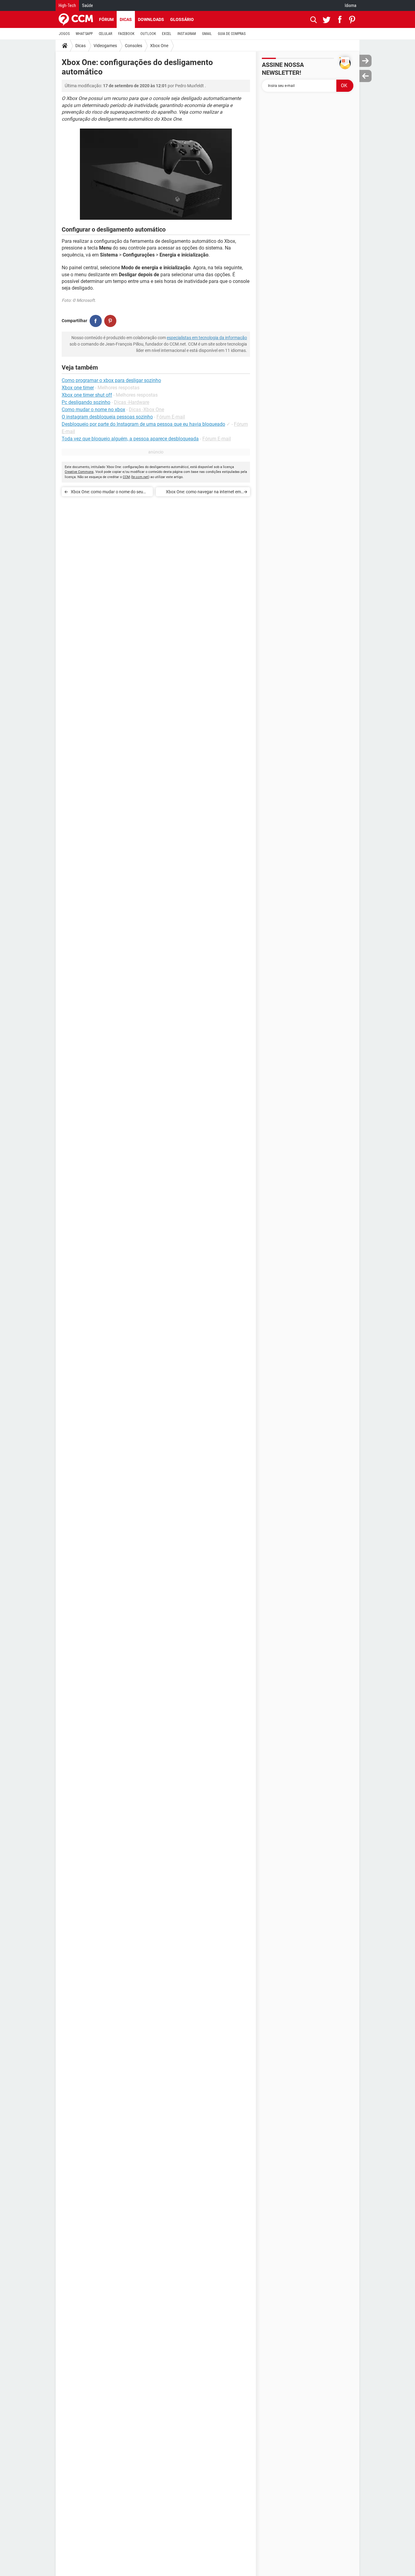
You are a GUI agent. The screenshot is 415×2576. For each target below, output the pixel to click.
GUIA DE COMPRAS (232, 34)
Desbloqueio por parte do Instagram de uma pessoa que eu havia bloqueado (143, 424)
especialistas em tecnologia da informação (207, 338)
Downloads (151, 19)
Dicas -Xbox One (146, 410)
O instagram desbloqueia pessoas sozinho (107, 417)
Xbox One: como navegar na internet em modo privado (203, 493)
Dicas (126, 19)
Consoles (134, 46)
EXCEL (167, 34)
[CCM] (76, 19)
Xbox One (159, 46)
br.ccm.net (140, 477)
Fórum (106, 19)
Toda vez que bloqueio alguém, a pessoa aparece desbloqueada (130, 439)
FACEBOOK (126, 34)
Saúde (87, 5)
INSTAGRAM (187, 34)
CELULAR (105, 34)
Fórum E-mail (171, 417)
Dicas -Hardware (132, 402)
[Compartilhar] (96, 321)
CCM (126, 477)
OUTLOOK (148, 34)
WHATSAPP (84, 34)
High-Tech (67, 5)
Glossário (182, 19)
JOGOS (64, 34)
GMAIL (207, 34)
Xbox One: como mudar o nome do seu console (107, 493)
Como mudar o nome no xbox (93, 410)
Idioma (351, 5)
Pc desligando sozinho (86, 402)
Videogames (105, 46)
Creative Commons (79, 472)
